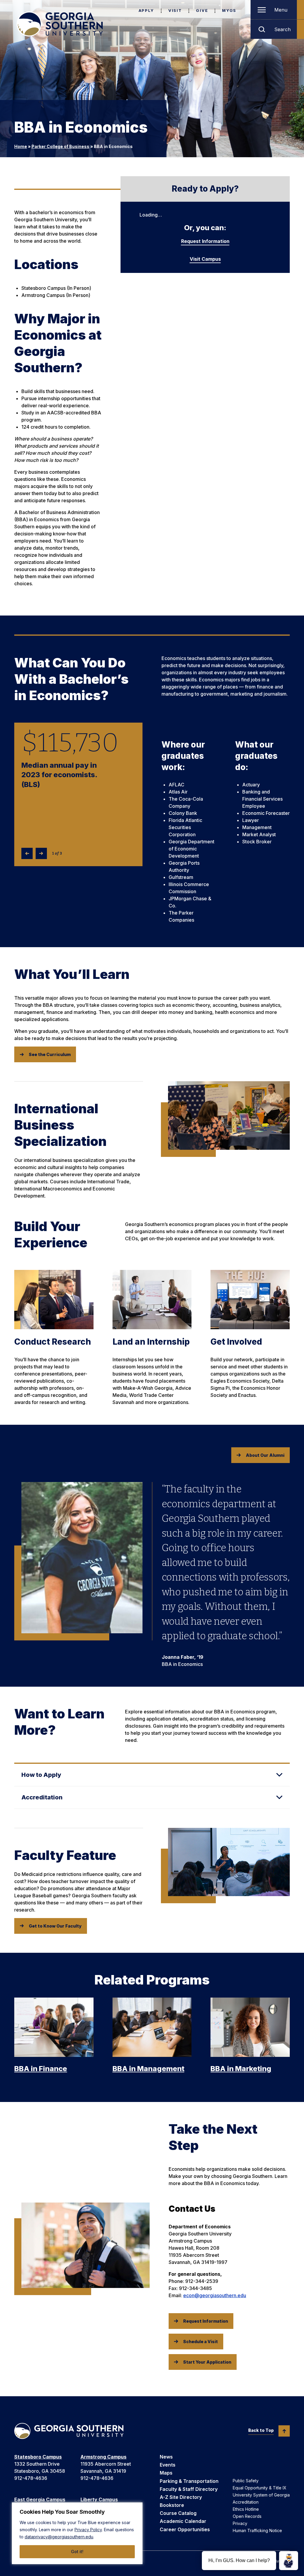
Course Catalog (178, 2513)
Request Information (205, 241)
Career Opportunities (185, 2529)
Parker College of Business (60, 146)
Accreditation (246, 2502)
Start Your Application (207, 2362)
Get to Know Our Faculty (55, 1926)
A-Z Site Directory (181, 2497)
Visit (175, 10)
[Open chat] (289, 2561)
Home (21, 146)
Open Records (247, 2516)
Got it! (77, 2552)
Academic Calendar (183, 2521)
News (166, 2457)
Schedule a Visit (201, 2342)
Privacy (240, 2523)
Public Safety (246, 2481)
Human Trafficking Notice (257, 2530)
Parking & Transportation (189, 2481)
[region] (77, 2533)
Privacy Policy (88, 2530)
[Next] (41, 853)
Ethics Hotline (246, 2509)
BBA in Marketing (241, 2069)
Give (202, 10)
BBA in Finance (41, 2069)
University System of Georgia (261, 2495)
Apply (146, 10)
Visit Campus (205, 259)
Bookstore (172, 2505)
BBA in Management (148, 2069)
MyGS (229, 10)
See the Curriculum (50, 1054)
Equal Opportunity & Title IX (260, 2488)
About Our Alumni (265, 1455)
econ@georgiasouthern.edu (215, 2295)
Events (168, 2465)
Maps (166, 2473)
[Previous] (27, 853)
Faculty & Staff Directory (189, 2489)
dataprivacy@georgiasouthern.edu (59, 2537)
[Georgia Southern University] (60, 24)
